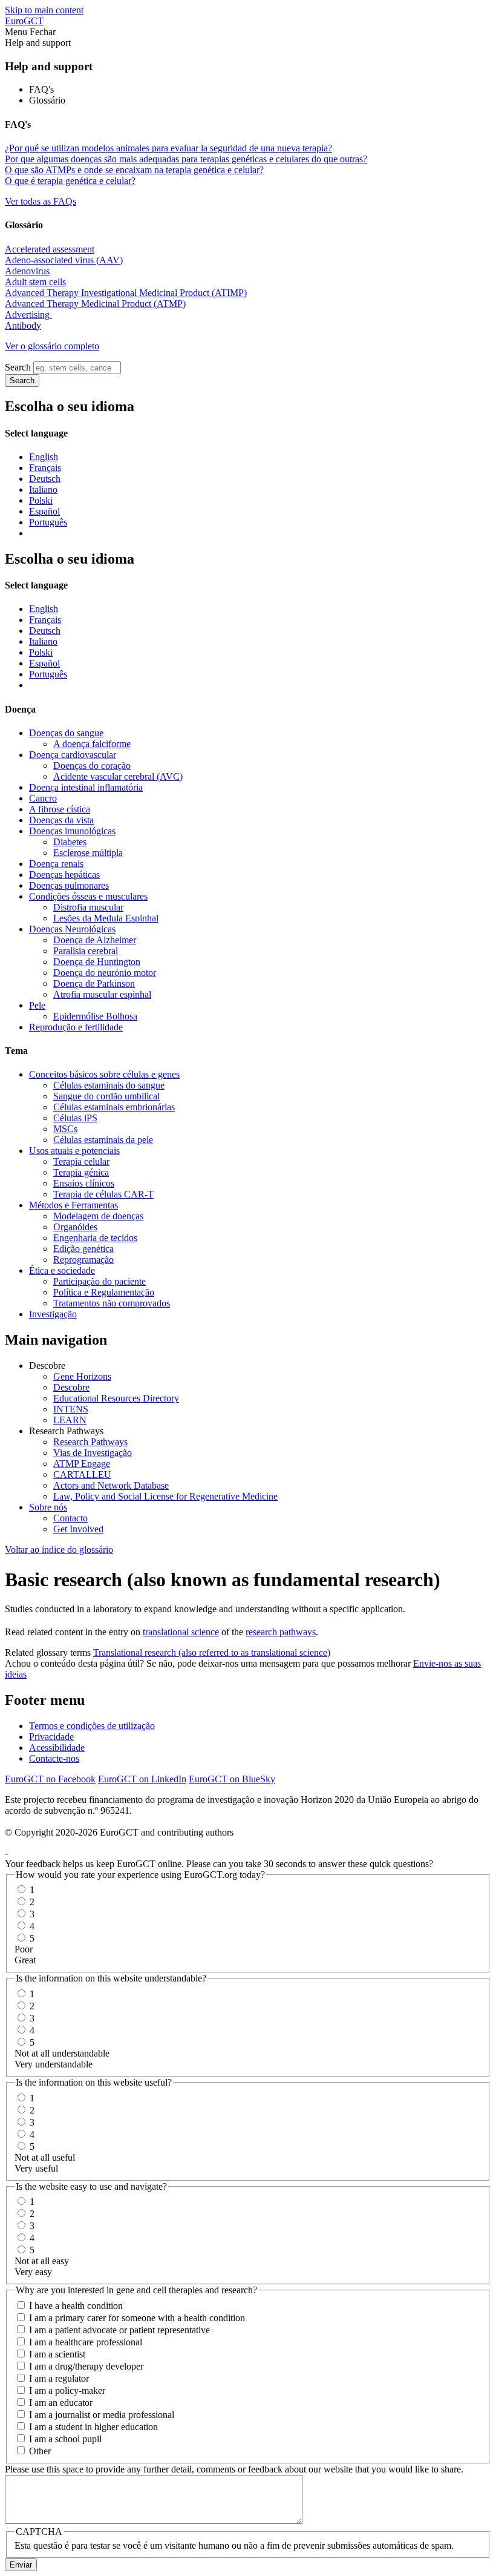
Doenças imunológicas (72, 831)
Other (40, 2451)
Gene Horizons (82, 1376)
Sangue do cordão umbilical (106, 1096)
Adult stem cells (35, 282)
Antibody (23, 325)
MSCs (65, 1129)
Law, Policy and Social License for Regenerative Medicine (165, 1496)
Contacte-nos (54, 1758)
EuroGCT (24, 21)
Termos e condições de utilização (92, 1726)
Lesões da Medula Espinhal (106, 918)
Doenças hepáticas (64, 875)
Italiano (43, 489)
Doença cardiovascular (73, 755)
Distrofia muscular (88, 907)
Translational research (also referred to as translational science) (212, 1652)
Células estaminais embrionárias (114, 1107)
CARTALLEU (82, 1474)
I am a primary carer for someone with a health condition (137, 2318)
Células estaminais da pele (103, 1140)
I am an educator (61, 2403)
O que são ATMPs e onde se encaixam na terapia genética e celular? (134, 170)
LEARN (70, 1420)
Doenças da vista (61, 820)
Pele (37, 1005)
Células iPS (75, 1118)
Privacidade (51, 1737)
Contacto (70, 1518)
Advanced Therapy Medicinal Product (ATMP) (95, 304)
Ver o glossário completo (52, 346)
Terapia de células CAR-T (103, 1194)
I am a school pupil (65, 2439)
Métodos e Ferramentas (73, 1205)
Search (18, 367)
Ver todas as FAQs (41, 201)
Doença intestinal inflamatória (86, 787)
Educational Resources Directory (116, 1398)
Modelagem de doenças (98, 1216)
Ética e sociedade (62, 1270)
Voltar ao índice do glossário (59, 1550)
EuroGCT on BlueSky (232, 1779)
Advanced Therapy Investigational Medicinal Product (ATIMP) (126, 293)
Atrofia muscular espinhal (102, 994)
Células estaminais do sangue (109, 1085)
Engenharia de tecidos (95, 1238)
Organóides (75, 1227)
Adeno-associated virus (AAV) (64, 260)
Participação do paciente (100, 1281)
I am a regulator (59, 2378)
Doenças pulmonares (69, 885)
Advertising (28, 315)
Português (48, 522)
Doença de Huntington (97, 962)
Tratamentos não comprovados (112, 1303)
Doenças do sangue (66, 733)
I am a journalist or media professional (102, 2415)
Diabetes (70, 842)
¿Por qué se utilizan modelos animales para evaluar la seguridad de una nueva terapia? (168, 148)
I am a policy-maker (67, 2390)
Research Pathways (90, 1442)
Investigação (53, 1314)
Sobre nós (48, 1507)
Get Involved (78, 1529)
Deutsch (45, 479)
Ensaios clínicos (84, 1183)
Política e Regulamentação (104, 1292)
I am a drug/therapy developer (86, 2366)
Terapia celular (81, 1161)
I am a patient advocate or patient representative (119, 2330)
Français (45, 468)
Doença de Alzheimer (95, 940)
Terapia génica (81, 1172)
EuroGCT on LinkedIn (142, 1779)
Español (44, 511)
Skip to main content (44, 10)
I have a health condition (76, 2306)
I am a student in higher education (93, 2427)
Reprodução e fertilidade (76, 1027)
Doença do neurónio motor (105, 973)
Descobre (71, 1387)
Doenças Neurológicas (72, 929)
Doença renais (56, 864)
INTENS (71, 1409)
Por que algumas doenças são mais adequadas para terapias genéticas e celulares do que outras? (186, 159)
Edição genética (83, 1249)
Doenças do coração (92, 766)
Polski (41, 500)
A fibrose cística (60, 809)
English (44, 457)
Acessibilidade (57, 1748)
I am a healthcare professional (86, 2342)
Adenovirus (27, 271)
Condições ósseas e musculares (88, 896)
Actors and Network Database (111, 1485)
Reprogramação (83, 1260)
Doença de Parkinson (94, 983)
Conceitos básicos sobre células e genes (104, 1074)
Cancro (43, 798)
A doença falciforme (92, 744)
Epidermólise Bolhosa (95, 1016)
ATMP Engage (82, 1464)
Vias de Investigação (93, 1453)
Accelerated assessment (50, 249)
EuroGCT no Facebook (50, 1779)
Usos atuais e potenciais (74, 1151)
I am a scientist (57, 2354)
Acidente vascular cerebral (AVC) (118, 776)
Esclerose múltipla (88, 853)
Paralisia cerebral (86, 951)
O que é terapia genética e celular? (70, 181)
